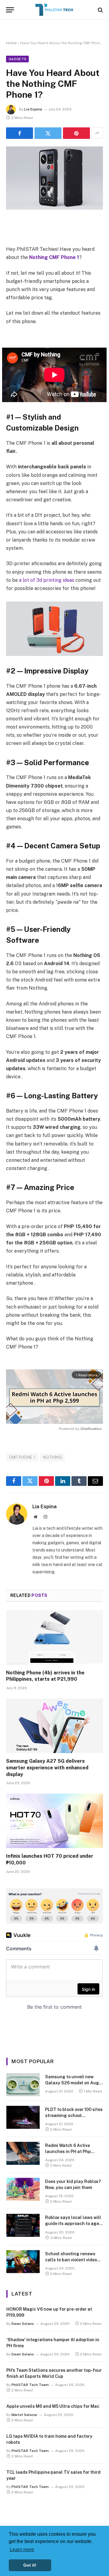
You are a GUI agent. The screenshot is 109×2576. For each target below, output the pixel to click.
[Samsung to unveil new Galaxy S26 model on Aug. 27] (23, 2085)
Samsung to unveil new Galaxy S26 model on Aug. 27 (73, 2083)
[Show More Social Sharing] (97, 133)
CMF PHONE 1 (22, 1457)
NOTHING (52, 1457)
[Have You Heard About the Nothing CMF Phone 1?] (54, 178)
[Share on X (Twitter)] (48, 133)
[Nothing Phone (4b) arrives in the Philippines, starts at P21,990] (54, 1637)
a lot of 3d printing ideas (47, 580)
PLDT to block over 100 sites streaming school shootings (74, 2116)
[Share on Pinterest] (76, 133)
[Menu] (10, 10)
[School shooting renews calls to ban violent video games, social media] (23, 2262)
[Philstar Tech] (54, 10)
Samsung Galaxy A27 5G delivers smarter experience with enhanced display (47, 1768)
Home (11, 43)
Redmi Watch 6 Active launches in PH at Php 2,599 (68, 2152)
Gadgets (17, 59)
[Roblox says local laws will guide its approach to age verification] (23, 2225)
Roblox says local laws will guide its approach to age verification (73, 2224)
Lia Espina (33, 109)
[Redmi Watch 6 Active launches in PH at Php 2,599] (23, 2153)
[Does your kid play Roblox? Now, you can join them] (23, 2189)
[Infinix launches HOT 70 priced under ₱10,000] (54, 1821)
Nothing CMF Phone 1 (54, 257)
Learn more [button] (22, 2550)
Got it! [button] (30, 2565)
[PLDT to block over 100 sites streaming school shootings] (23, 2117)
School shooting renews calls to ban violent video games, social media (71, 2260)
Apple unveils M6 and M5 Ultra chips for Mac (53, 2406)
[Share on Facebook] (20, 133)
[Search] (100, 10)
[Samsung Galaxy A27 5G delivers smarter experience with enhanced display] (54, 1726)
